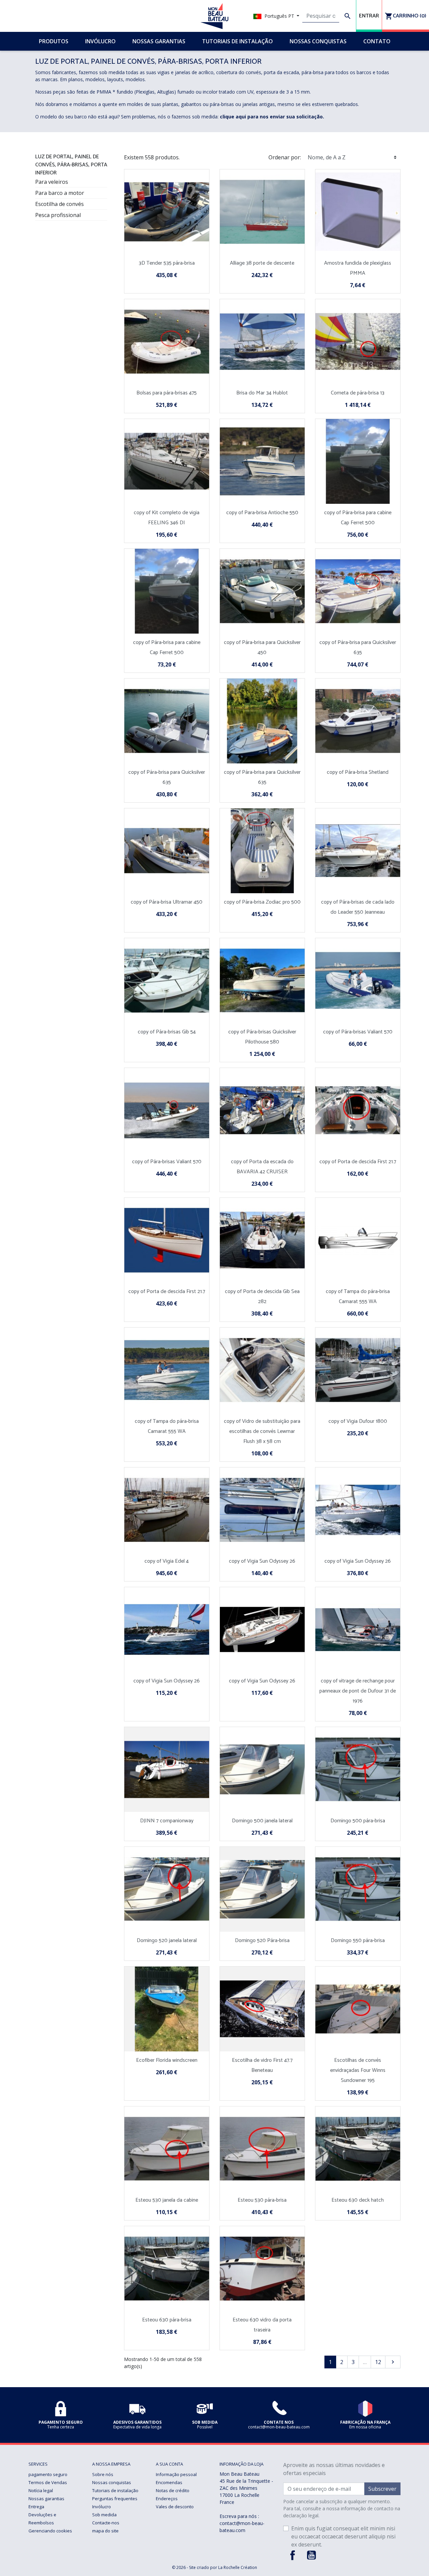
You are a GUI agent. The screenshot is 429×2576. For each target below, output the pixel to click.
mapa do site (105, 2531)
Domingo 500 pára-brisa (358, 1821)
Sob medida (104, 2515)
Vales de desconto (175, 2507)
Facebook (293, 2555)
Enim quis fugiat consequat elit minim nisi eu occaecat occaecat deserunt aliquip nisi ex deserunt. (343, 2536)
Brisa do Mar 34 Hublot (262, 393)
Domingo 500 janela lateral (262, 1821)
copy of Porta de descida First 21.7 (358, 1162)
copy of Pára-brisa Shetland (358, 772)
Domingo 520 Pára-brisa (262, 1941)
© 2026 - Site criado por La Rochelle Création (214, 2567)
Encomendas (169, 2482)
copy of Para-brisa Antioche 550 (262, 513)
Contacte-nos (106, 2523)
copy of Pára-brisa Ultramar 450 (167, 902)
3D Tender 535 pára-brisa (167, 263)
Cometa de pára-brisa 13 (358, 393)
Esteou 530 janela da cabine (167, 2200)
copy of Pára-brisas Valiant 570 (358, 1032)
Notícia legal (41, 2490)
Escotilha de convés (59, 204)
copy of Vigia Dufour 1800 (358, 1421)
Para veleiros (52, 182)
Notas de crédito (173, 2490)
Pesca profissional (58, 215)
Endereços (167, 2499)
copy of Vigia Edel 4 (167, 1561)
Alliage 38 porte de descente (262, 263)
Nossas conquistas (112, 2482)
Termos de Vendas (48, 2482)
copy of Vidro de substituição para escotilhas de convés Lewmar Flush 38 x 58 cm (262, 1431)
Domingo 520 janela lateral (167, 1941)
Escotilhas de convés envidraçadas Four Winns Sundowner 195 (358, 2070)
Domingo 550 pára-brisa (358, 1941)
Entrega (36, 2507)
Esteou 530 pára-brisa (262, 2200)
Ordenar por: (285, 157)
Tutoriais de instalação (115, 2490)
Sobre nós (103, 2474)
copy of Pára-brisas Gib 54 (167, 1032)
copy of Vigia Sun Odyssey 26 (262, 1561)
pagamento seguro (48, 2474)
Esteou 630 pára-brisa (167, 2320)
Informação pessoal (176, 2474)
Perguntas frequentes (115, 2499)
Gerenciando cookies (50, 2531)
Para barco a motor (60, 193)
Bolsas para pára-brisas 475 (167, 393)
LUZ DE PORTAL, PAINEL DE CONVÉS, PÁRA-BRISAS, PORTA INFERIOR (71, 165)
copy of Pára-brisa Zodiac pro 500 (262, 902)
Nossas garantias (46, 2499)
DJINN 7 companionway (167, 1821)
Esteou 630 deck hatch (358, 2200)
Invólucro (102, 2507)
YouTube (311, 2555)
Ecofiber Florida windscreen (167, 2060)
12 (378, 2362)
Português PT (279, 16)
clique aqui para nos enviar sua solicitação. (272, 117)
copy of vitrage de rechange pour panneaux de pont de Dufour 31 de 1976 (358, 1691)
